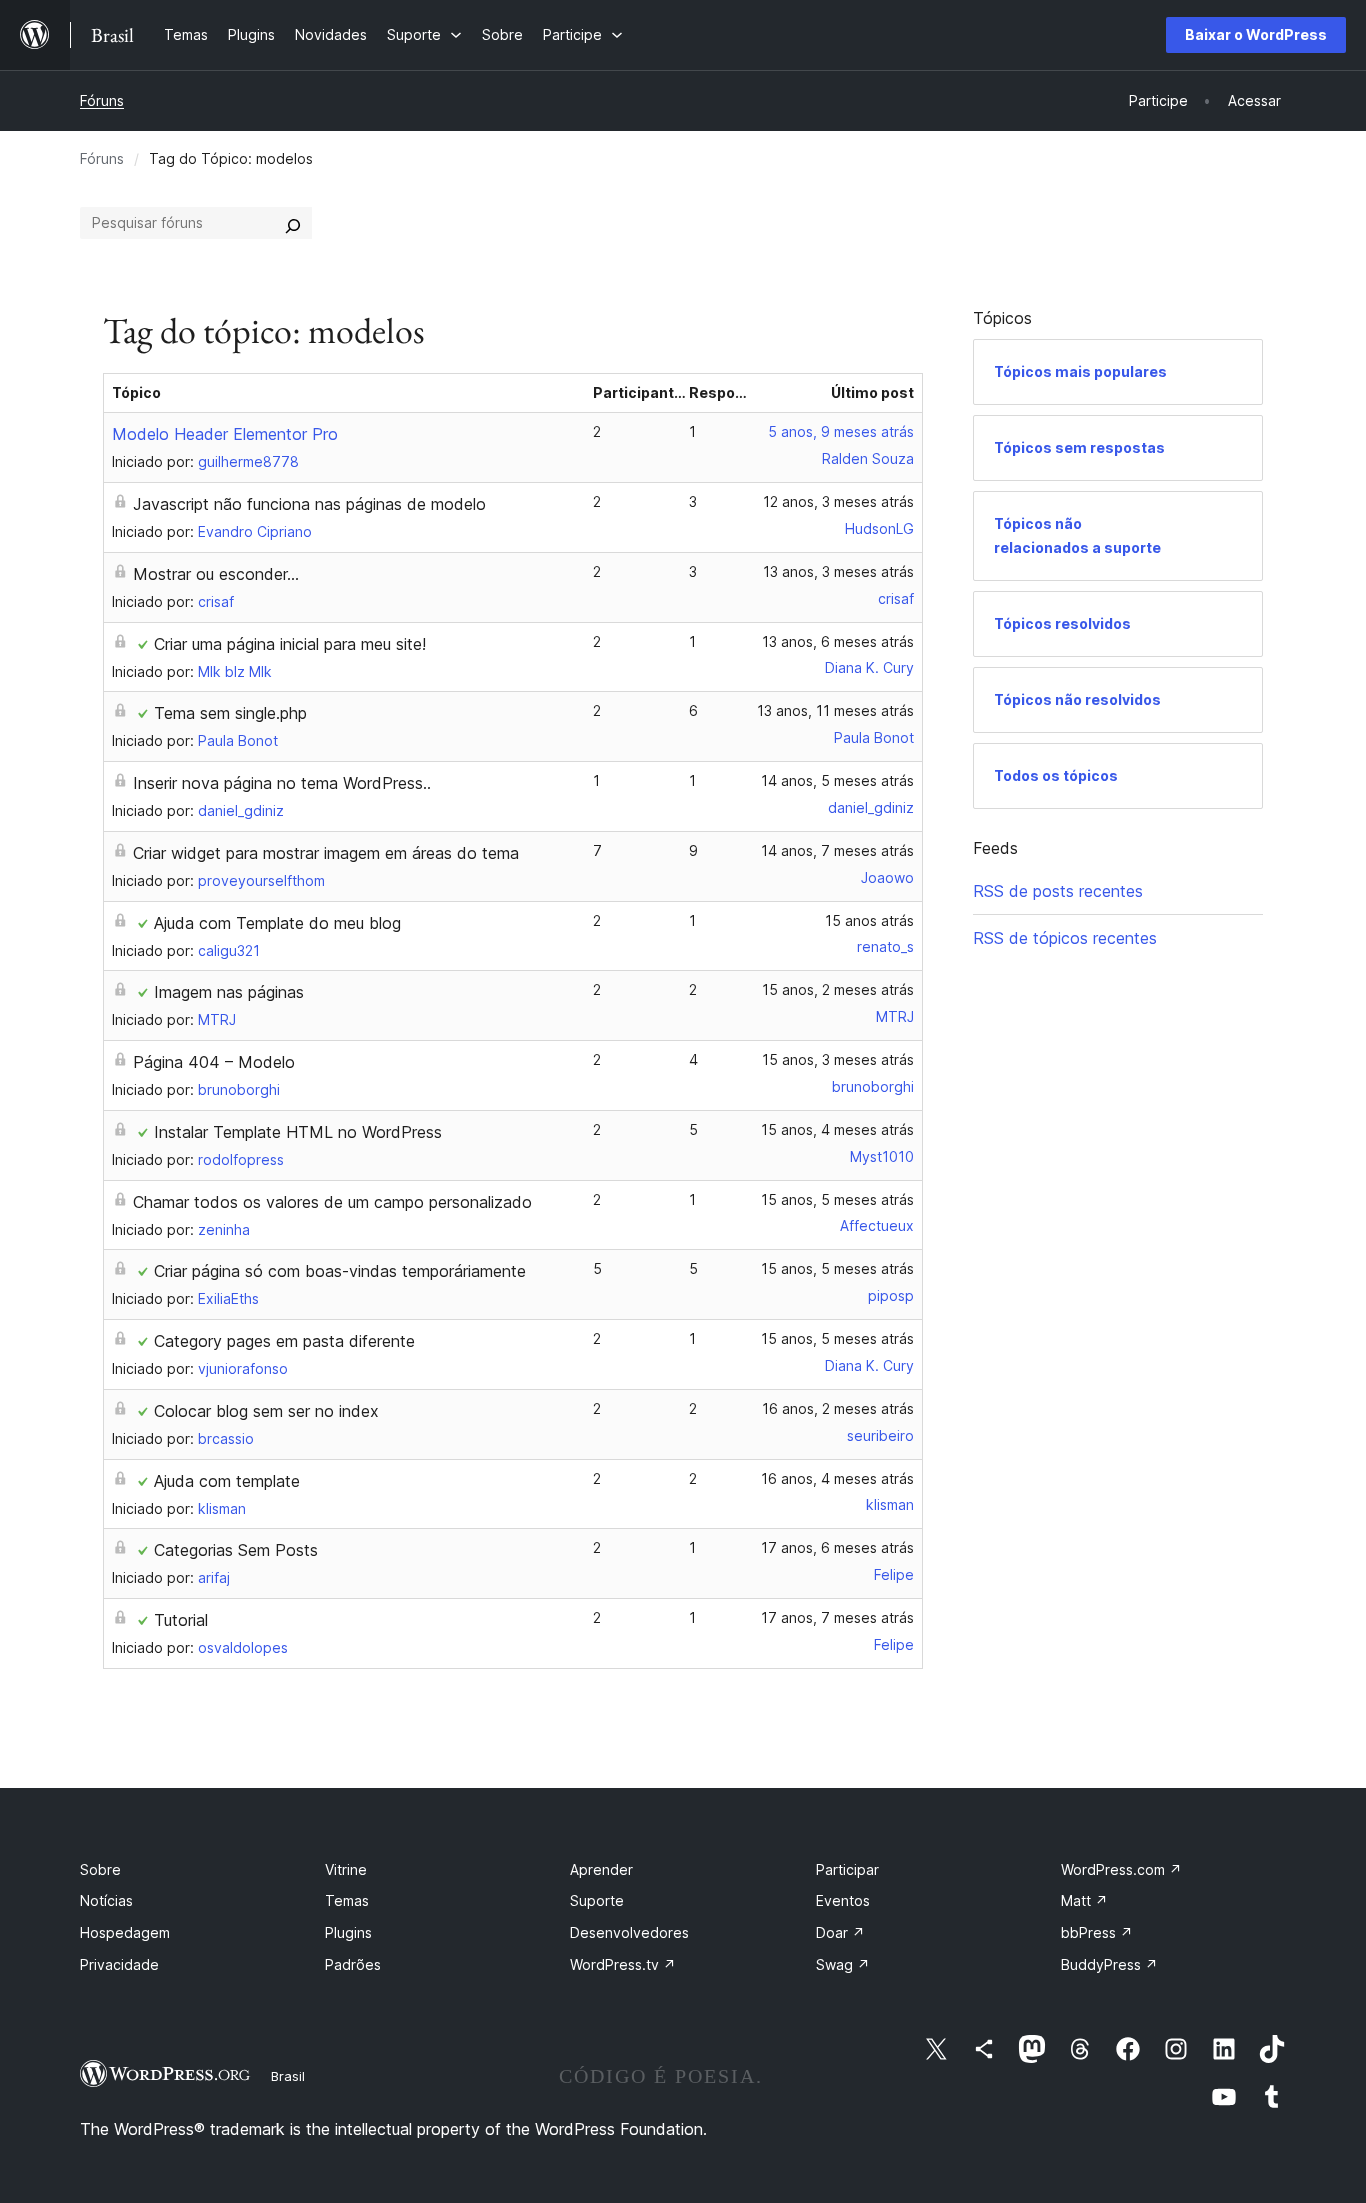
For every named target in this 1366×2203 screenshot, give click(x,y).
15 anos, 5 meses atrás (837, 1199)
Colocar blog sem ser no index (266, 1411)
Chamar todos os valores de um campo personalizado (332, 1202)
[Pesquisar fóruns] (293, 223)
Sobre (100, 1869)
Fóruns (102, 100)
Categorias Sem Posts (236, 1550)
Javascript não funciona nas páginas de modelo (309, 504)
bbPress (1097, 1932)
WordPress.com (1121, 1869)
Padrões (353, 1964)
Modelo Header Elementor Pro (225, 434)
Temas (347, 1900)
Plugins (348, 1932)
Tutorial (181, 1620)
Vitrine (346, 1869)
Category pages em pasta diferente (284, 1341)
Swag (843, 1964)
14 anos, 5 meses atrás (837, 780)
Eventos (843, 1900)
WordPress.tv (623, 1964)
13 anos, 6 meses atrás (838, 641)
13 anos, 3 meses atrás (838, 571)
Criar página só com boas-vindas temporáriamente (340, 1271)
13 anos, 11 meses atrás (835, 710)
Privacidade (119, 1964)
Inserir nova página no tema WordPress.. (282, 783)
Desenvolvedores (629, 1932)
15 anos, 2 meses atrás (838, 989)
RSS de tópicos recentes (1065, 938)
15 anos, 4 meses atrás (837, 1129)
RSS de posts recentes (1058, 891)
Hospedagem (125, 1932)
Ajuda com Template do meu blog (277, 923)
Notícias (106, 1900)
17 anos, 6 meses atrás (837, 1547)
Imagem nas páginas (229, 992)
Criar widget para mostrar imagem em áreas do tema (326, 853)
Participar (847, 1869)
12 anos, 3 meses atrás (838, 501)
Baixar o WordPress (1256, 34)
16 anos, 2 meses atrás (838, 1408)
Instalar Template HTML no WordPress (298, 1132)
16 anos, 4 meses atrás (837, 1478)
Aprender (601, 1869)
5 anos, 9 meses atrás (841, 431)
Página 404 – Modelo (214, 1062)
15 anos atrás (869, 920)
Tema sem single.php (230, 713)
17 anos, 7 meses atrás (837, 1617)
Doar (840, 1932)
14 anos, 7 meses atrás (837, 850)
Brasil (288, 2076)
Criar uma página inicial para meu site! (290, 644)
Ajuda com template (227, 1481)
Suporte (597, 1900)
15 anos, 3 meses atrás (838, 1059)
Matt (1084, 1900)
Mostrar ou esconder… (216, 574)
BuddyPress (1109, 1964)
